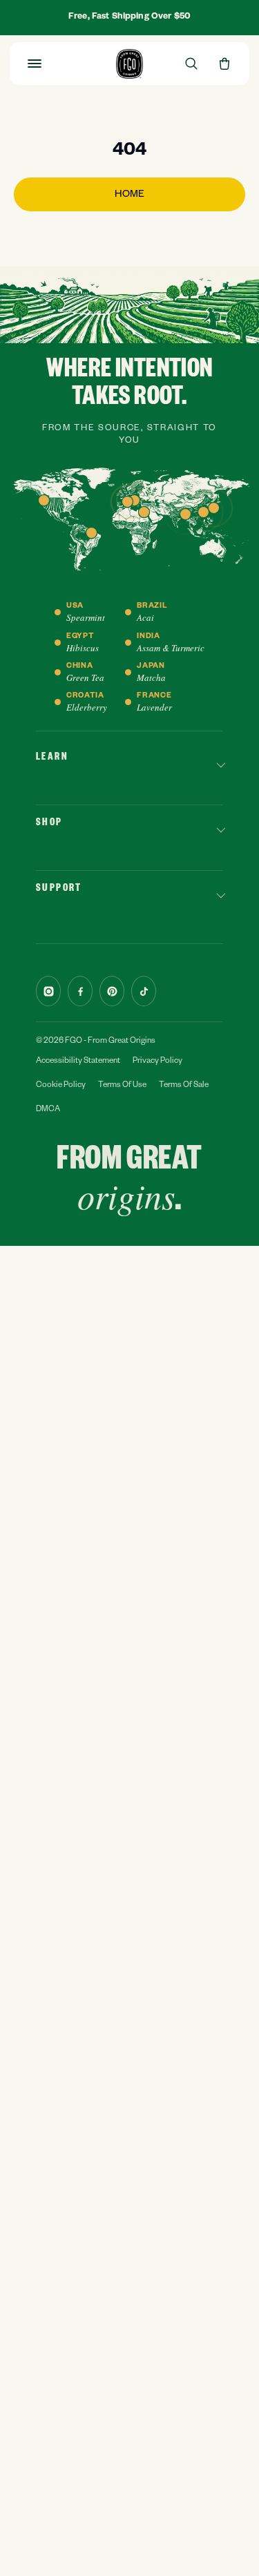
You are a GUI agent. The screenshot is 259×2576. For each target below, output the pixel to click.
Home (129, 195)
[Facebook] (80, 991)
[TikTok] (144, 991)
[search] (191, 64)
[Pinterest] (112, 991)
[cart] (224, 64)
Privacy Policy (157, 1062)
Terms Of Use (122, 1086)
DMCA (48, 1110)
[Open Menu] (35, 64)
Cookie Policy (61, 1086)
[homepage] (129, 64)
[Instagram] (48, 991)
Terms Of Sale (184, 1086)
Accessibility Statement (78, 1062)
